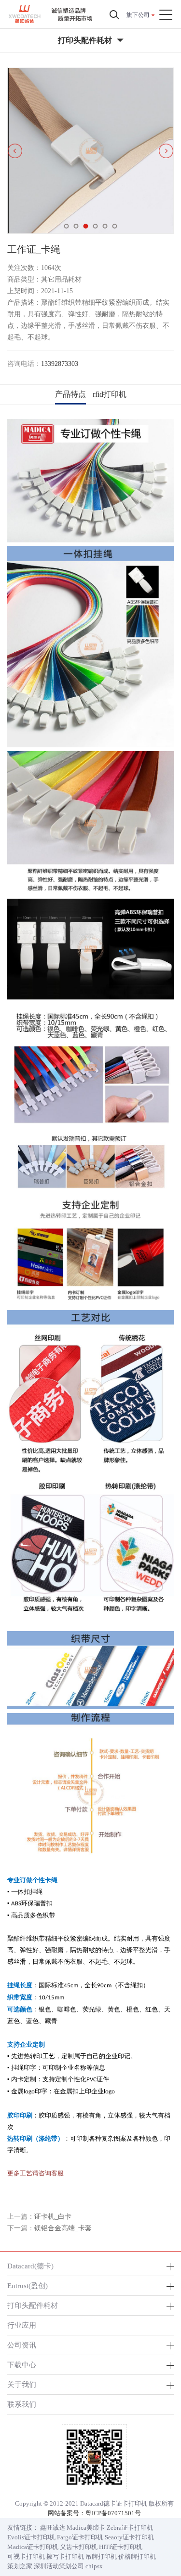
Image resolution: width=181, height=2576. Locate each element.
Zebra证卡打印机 (130, 2528)
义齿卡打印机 (79, 2547)
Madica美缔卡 (86, 2528)
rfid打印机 (110, 394)
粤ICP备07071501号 (113, 2513)
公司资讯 (22, 2345)
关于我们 (22, 2384)
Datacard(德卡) (30, 2266)
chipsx (94, 2566)
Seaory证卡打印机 (129, 2537)
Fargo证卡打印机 (80, 2537)
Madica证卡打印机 (33, 2547)
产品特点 (70, 394)
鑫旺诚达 (53, 2528)
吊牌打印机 (101, 2556)
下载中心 (22, 2365)
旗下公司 (138, 15)
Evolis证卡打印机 (31, 2537)
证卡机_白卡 (53, 2217)
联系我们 (22, 2404)
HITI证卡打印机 (121, 2547)
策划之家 (20, 2566)
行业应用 (22, 2325)
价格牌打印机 (137, 2556)
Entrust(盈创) (28, 2286)
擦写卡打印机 (65, 2556)
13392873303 (60, 364)
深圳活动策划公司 (59, 2566)
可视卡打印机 (26, 2556)
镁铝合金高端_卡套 (63, 2228)
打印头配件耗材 (33, 2305)
